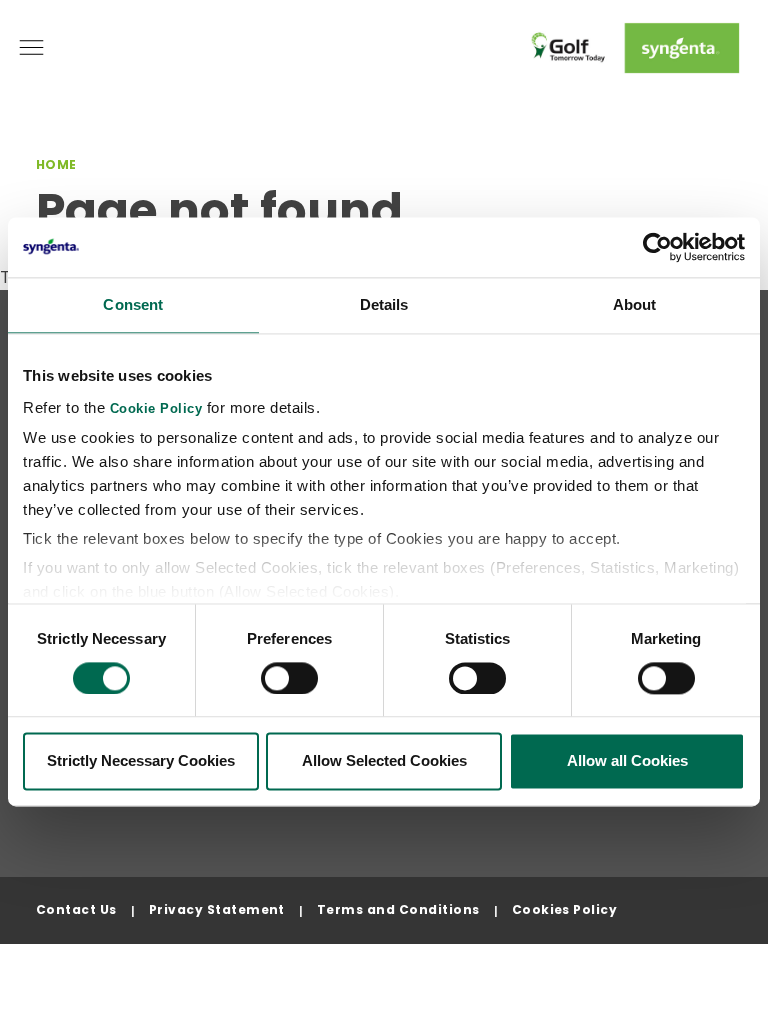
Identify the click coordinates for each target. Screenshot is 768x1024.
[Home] (632, 48)
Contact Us (76, 909)
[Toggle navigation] (31, 47)
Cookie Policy (156, 409)
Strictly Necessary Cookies (141, 761)
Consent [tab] (133, 304)
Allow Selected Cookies (384, 761)
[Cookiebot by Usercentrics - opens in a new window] (657, 247)
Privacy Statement (217, 909)
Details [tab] (384, 304)
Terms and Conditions (398, 909)
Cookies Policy (565, 909)
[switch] (289, 678)
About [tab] (635, 304)
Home (56, 164)
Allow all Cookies (627, 761)
